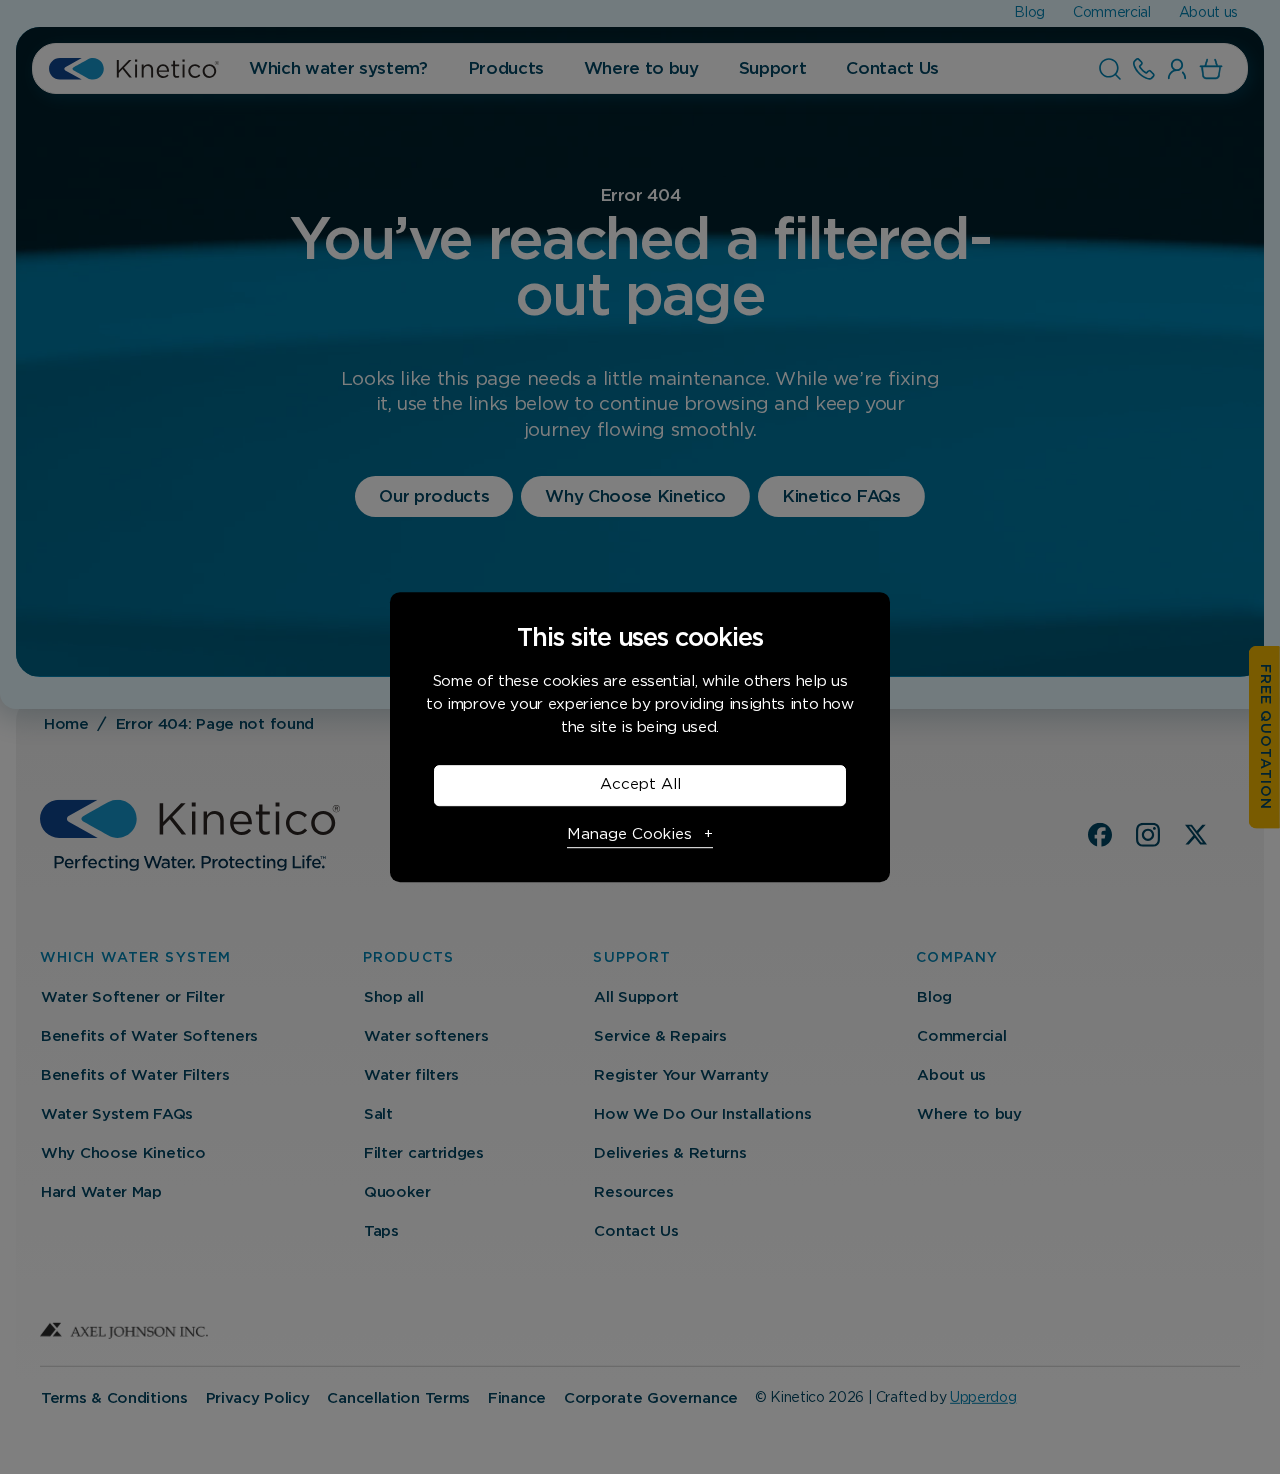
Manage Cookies (629, 834)
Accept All (640, 784)
